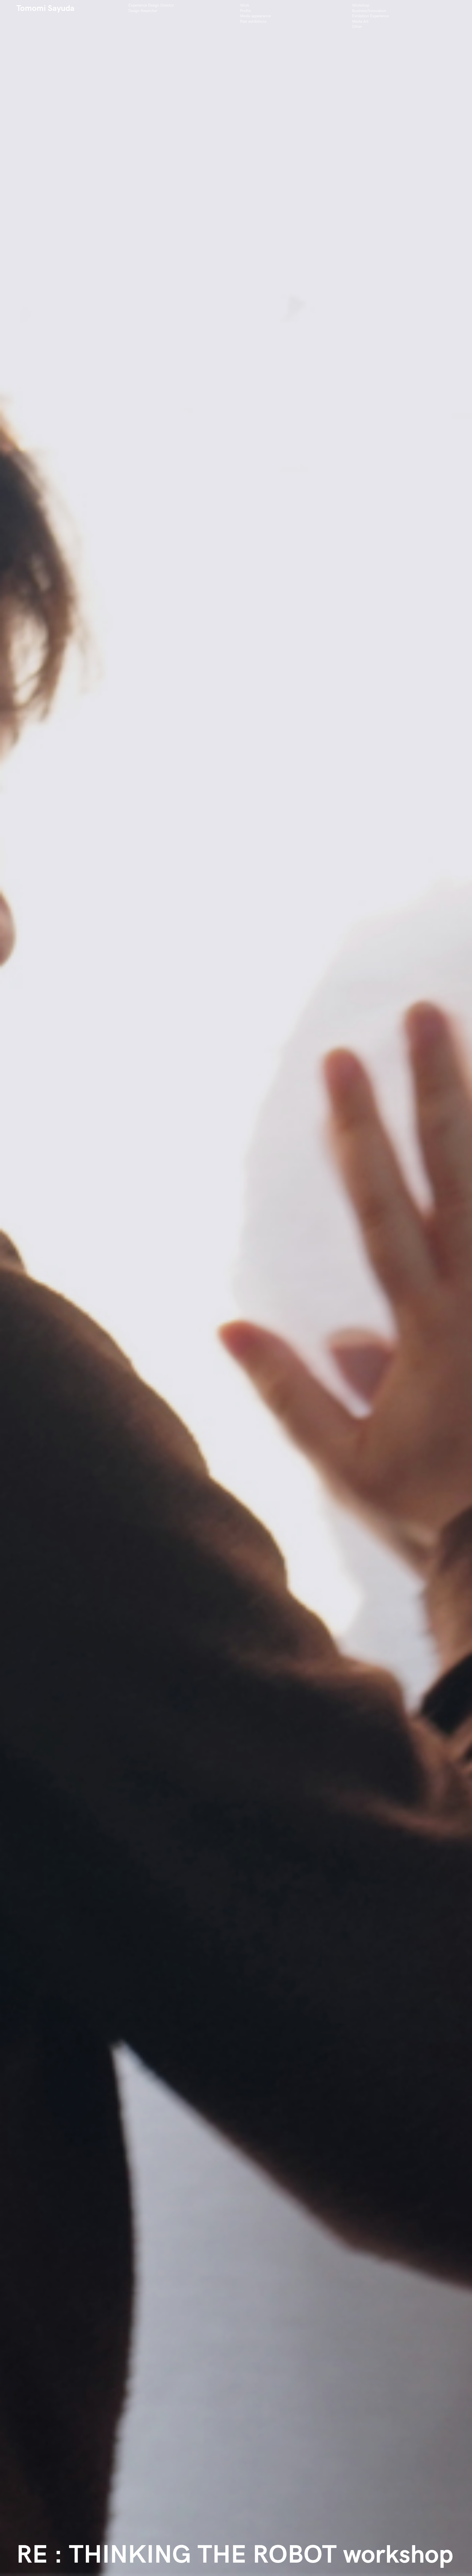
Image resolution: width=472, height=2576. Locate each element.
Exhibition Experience (370, 16)
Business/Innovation (369, 11)
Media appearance (255, 16)
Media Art (360, 21)
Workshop (361, 5)
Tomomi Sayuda (45, 8)
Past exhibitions (253, 21)
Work (245, 5)
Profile (245, 11)
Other (357, 27)
